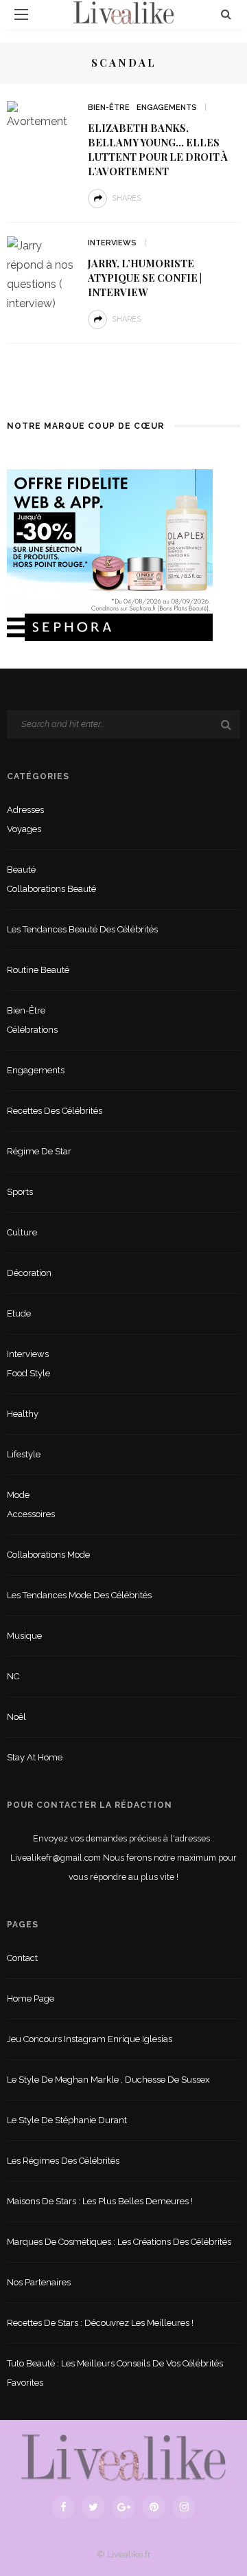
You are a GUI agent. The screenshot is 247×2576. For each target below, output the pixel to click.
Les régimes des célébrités (63, 2161)
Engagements (167, 108)
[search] (226, 14)
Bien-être (109, 108)
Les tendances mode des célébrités (79, 1595)
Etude (19, 1313)
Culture (22, 1232)
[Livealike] (123, 2457)
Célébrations (32, 1030)
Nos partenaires (39, 2282)
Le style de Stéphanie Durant (67, 2120)
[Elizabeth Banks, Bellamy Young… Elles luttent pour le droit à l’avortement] (42, 115)
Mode (18, 1495)
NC (13, 1676)
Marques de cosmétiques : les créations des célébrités (119, 2242)
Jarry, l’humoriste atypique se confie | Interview (145, 278)
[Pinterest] (154, 2507)
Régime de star (39, 1151)
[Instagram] (184, 2507)
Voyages (24, 829)
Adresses (25, 810)
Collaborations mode (48, 1555)
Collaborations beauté (51, 889)
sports (20, 1192)
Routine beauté (38, 970)
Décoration (29, 1273)
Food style (28, 1373)
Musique (24, 1636)
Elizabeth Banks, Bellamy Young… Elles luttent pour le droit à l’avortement (158, 149)
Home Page (31, 1998)
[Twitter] (93, 2507)
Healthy (23, 1414)
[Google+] (123, 2507)
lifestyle (24, 1454)
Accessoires (31, 1514)
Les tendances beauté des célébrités (82, 929)
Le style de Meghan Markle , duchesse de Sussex (108, 2080)
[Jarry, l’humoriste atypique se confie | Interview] (42, 274)
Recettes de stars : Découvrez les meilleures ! (100, 2323)
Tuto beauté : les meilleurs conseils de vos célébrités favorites (115, 2373)
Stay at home (35, 1757)
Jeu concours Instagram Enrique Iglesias (90, 2039)
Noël (16, 1717)
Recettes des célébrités (55, 1111)
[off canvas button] (21, 14)
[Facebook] (63, 2507)
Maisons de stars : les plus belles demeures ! (100, 2201)
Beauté (21, 870)
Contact (22, 1958)
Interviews (112, 243)
